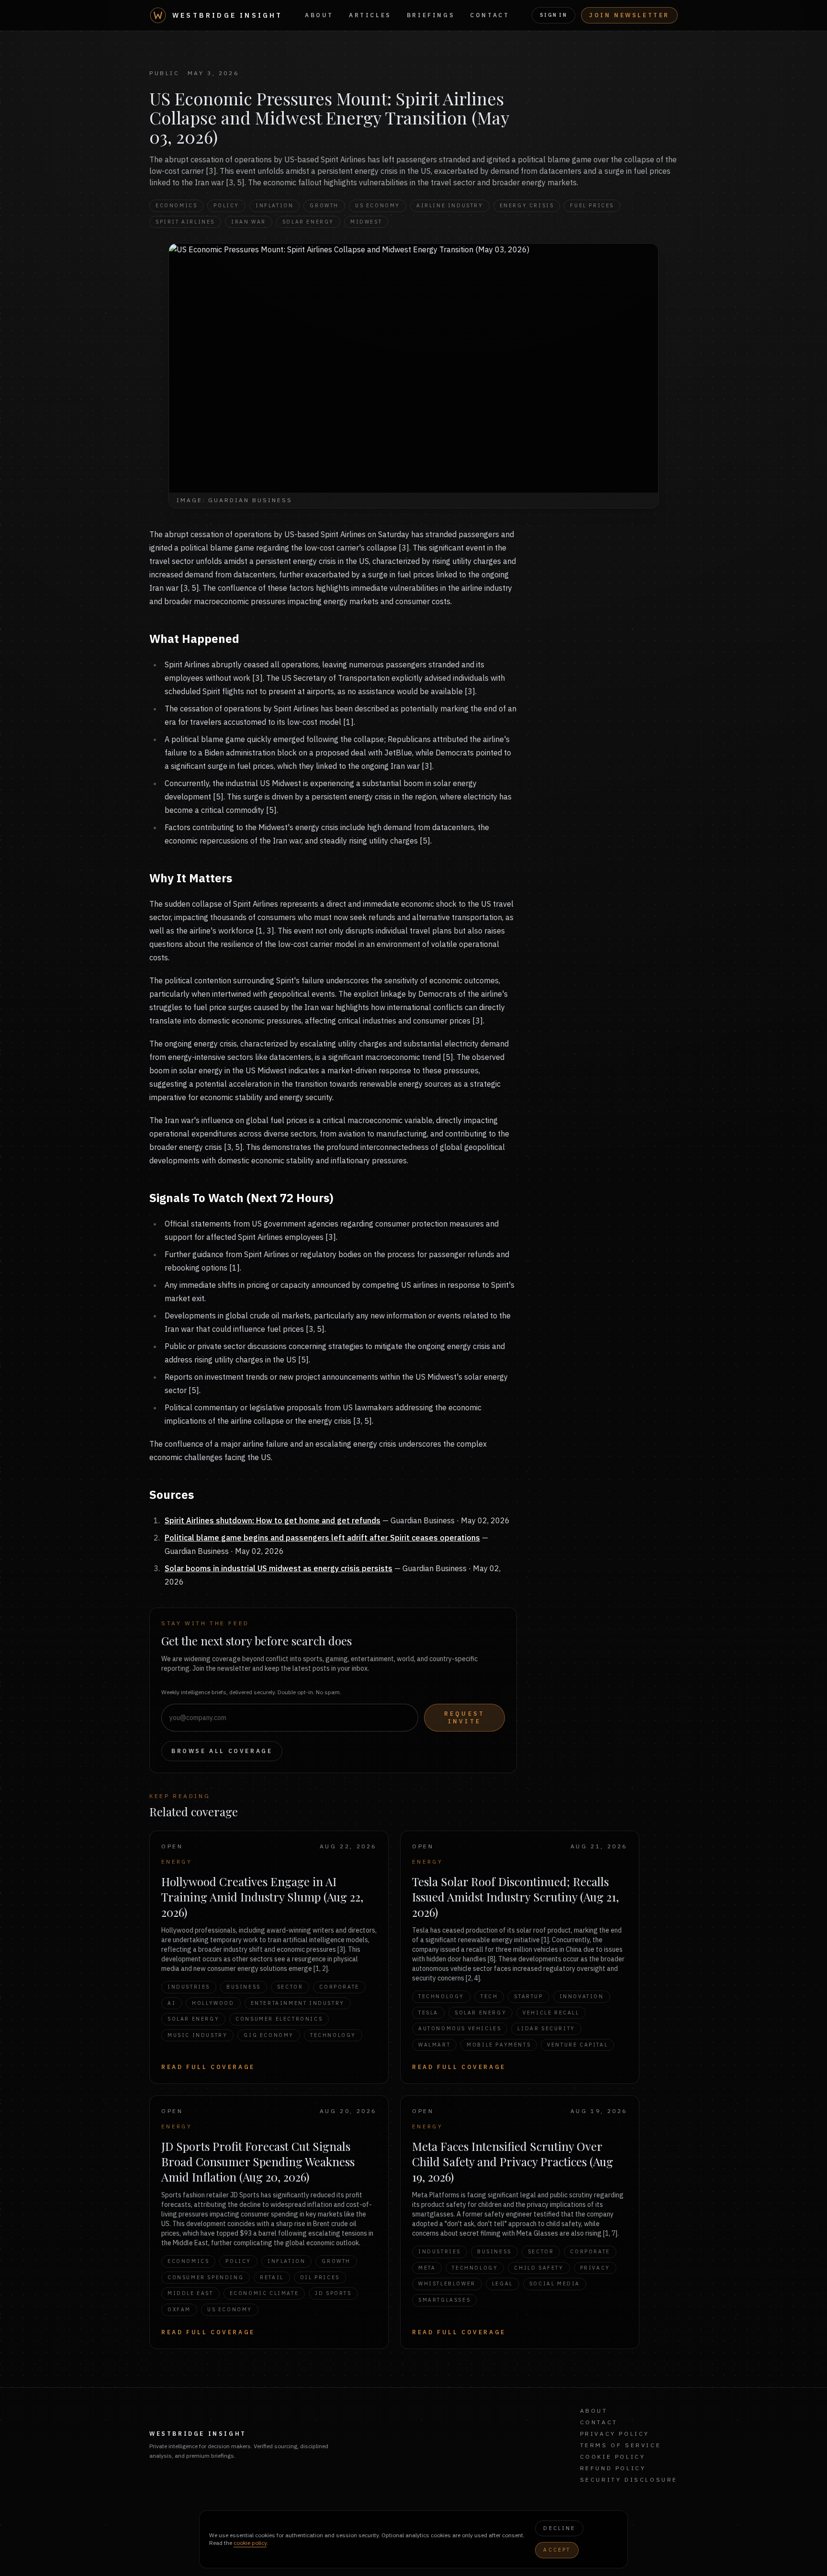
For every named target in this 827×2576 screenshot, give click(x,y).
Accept (557, 2550)
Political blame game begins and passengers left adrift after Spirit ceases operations (322, 1538)
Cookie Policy (613, 2457)
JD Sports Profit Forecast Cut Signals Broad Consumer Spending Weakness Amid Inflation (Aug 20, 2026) (258, 2161)
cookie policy (250, 2543)
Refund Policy (613, 2468)
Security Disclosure (629, 2480)
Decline (559, 2528)
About (319, 15)
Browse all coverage (222, 1751)
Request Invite (464, 1717)
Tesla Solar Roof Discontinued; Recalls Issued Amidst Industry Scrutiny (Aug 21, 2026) (515, 1897)
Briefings (431, 15)
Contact (490, 15)
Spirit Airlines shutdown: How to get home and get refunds (273, 1520)
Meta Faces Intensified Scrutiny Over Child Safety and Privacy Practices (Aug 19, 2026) (513, 2161)
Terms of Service (621, 2445)
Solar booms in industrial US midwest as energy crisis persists (279, 1568)
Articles (370, 15)
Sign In (553, 15)
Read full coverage (208, 2067)
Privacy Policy (615, 2434)
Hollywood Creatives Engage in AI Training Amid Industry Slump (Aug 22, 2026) (262, 1897)
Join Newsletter (629, 15)
